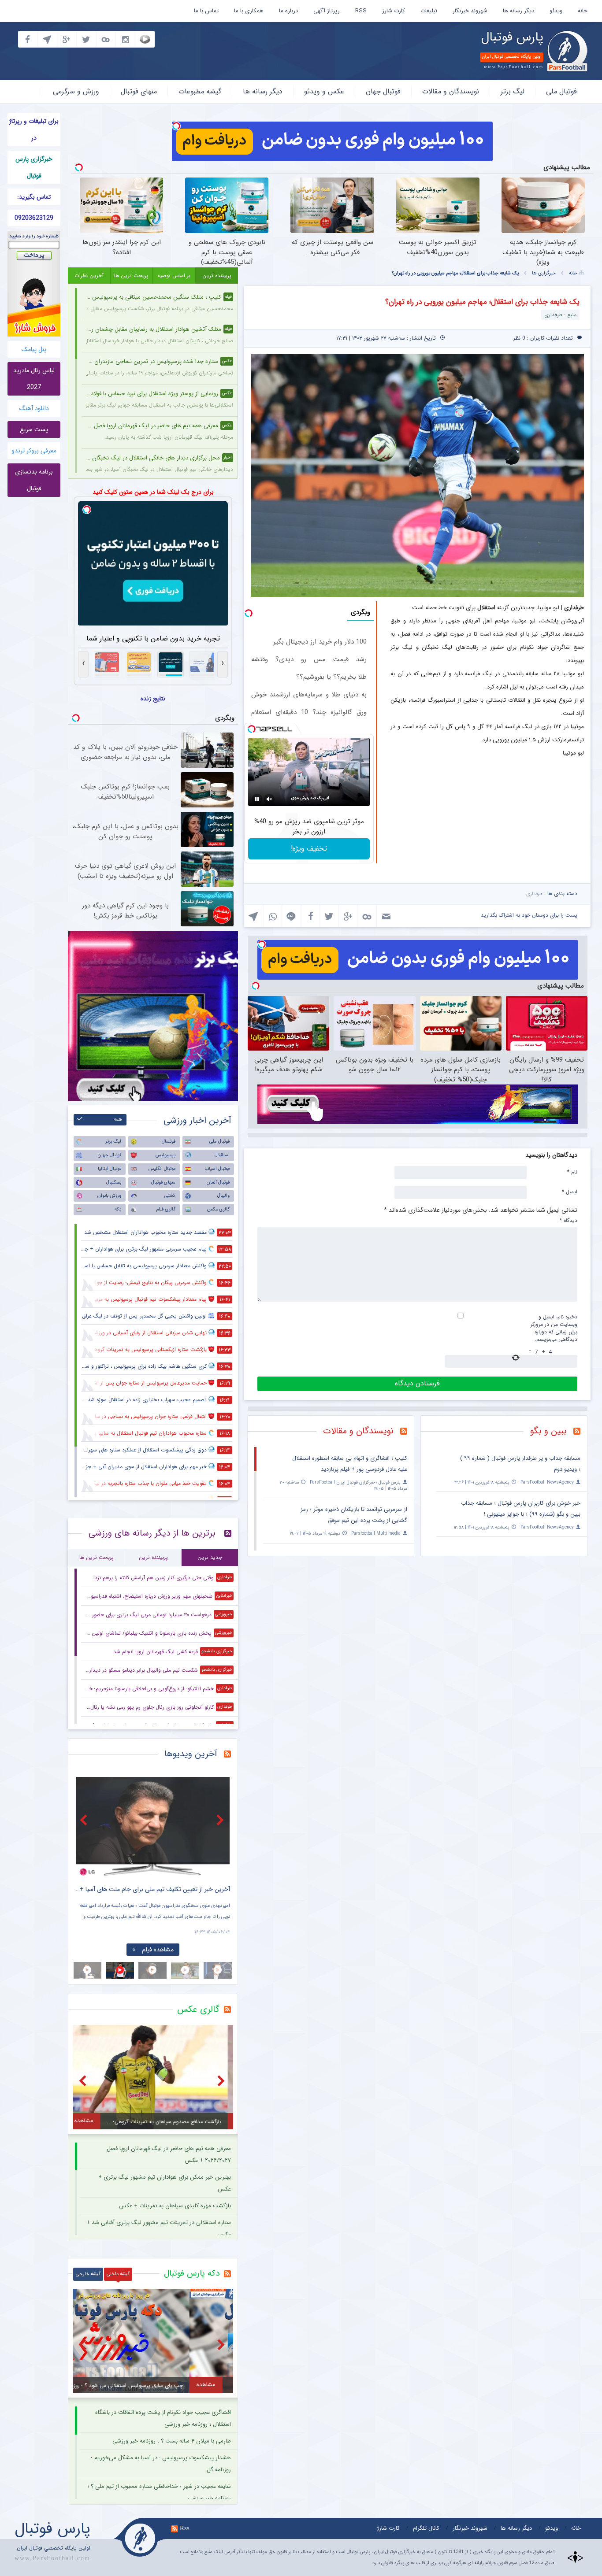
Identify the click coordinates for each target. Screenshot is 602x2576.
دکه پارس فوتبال (192, 2273)
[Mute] (269, 799)
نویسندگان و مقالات (451, 91)
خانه (583, 11)
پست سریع (34, 429)
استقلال (222, 1155)
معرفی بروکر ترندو (34, 451)
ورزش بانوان (109, 1196)
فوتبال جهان (383, 91)
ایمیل (570, 1192)
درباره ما (288, 11)
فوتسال (169, 1142)
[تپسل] (176, 126)
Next (221, 1820)
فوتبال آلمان (218, 1183)
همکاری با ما (249, 11)
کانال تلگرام (426, 2528)
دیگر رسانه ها (518, 11)
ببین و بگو (548, 1431)
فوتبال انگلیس (162, 1169)
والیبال (223, 1196)
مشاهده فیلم (152, 1950)
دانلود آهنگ (34, 408)
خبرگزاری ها (544, 273)
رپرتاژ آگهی (327, 11)
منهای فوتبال (139, 91)
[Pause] (257, 799)
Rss (185, 2528)
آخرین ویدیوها (191, 1754)
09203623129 (34, 218)
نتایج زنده (153, 699)
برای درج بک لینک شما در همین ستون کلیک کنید (153, 492)
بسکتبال (114, 1183)
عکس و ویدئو (324, 91)
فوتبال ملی (561, 91)
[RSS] (580, 1432)
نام (572, 1172)
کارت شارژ (394, 11)
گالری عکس (218, 1209)
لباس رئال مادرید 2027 (34, 379)
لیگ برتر (513, 91)
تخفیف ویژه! (309, 849)
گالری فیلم (166, 1209)
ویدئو (556, 11)
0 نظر (519, 338)
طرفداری (534, 894)
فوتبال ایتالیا (110, 1169)
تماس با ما (206, 11)
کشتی (170, 1196)
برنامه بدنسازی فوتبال (34, 480)
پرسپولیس (165, 1155)
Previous (85, 1820)
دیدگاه (569, 1220)
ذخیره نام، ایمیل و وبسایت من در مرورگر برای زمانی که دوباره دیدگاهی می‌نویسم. (554, 1328)
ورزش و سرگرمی (76, 91)
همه (118, 1120)
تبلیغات (429, 11)
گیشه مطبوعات (200, 91)
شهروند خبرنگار (470, 11)
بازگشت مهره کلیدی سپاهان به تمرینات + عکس (175, 2206)
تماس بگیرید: (34, 197)
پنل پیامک (34, 349)
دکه (118, 1209)
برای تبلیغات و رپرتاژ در (34, 130)
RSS (361, 11)
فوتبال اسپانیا (217, 1169)
